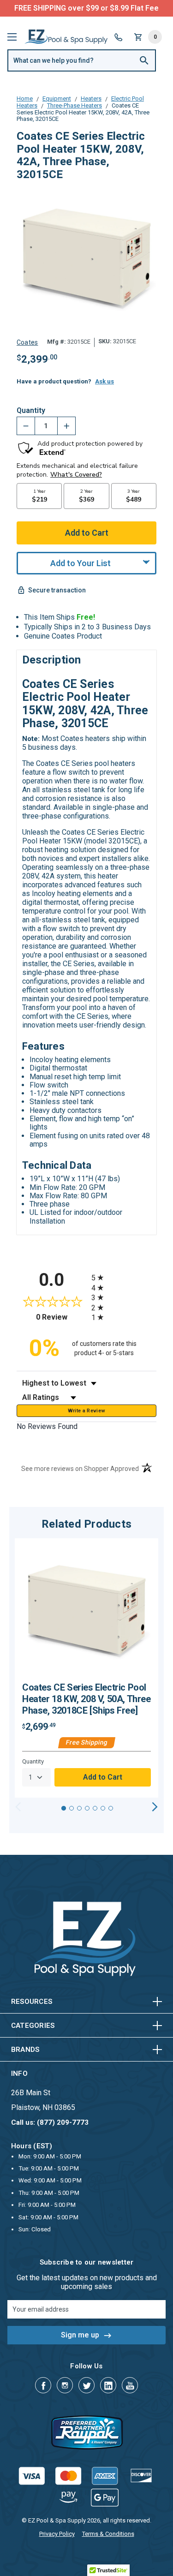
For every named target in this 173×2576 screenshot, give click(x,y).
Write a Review (87, 1411)
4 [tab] (87, 1808)
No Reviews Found (47, 1426)
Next (155, 1807)
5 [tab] (95, 1808)
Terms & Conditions (108, 2534)
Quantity (31, 411)
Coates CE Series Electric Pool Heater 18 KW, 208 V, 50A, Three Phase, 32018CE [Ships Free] (86, 1699)
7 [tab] (111, 1808)
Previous (18, 1807)
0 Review (61, 1317)
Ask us (104, 381)
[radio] (124, 1277)
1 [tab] (64, 1808)
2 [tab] (72, 1808)
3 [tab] (79, 1808)
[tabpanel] (86, 1668)
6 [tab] (103, 1808)
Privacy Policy (57, 2534)
